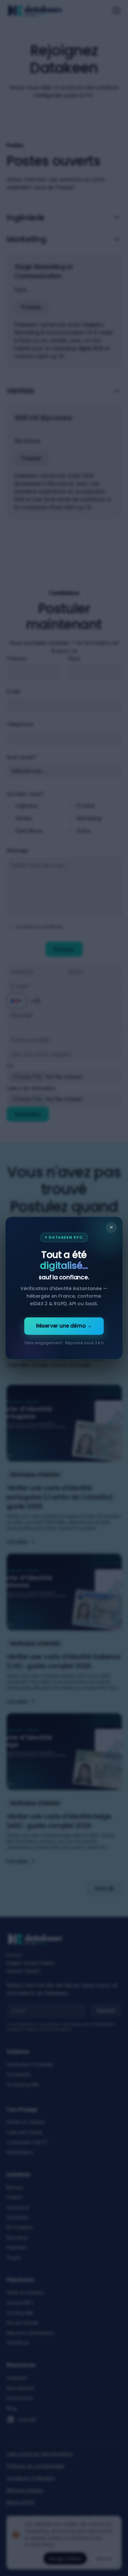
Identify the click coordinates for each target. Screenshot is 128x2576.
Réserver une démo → (64, 1326)
